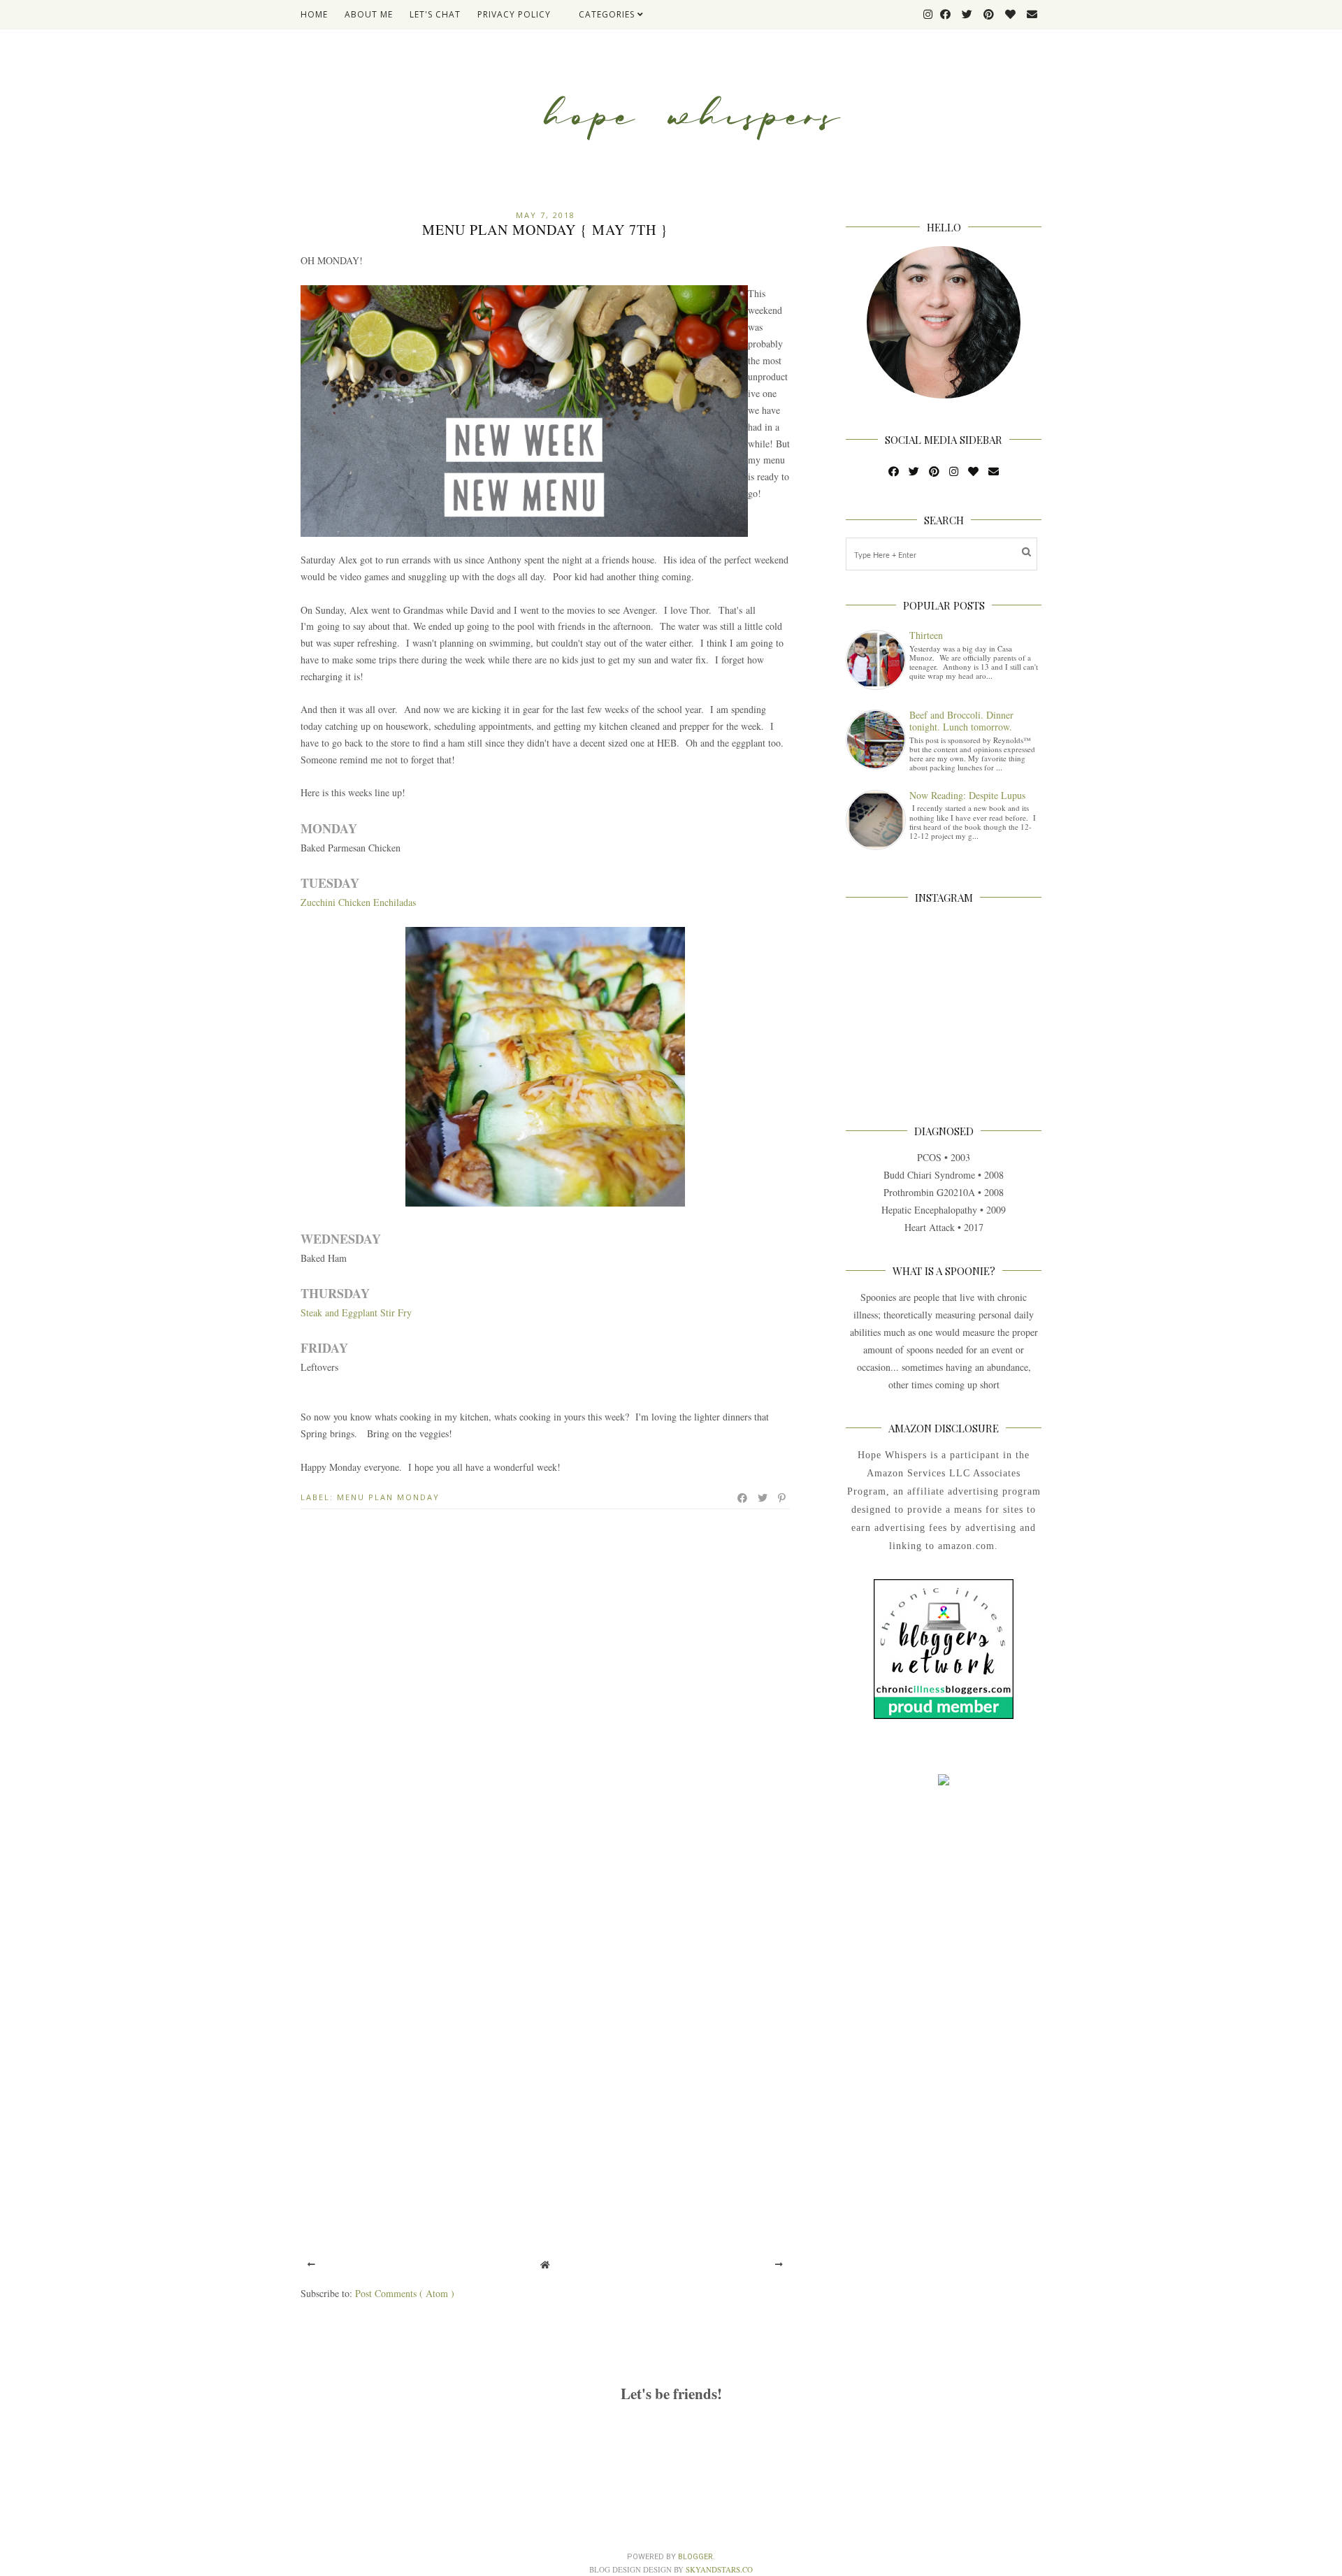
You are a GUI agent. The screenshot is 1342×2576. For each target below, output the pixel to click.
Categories (608, 14)
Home (314, 14)
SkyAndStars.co (719, 2569)
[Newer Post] (311, 2264)
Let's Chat (435, 14)
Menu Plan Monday (388, 1497)
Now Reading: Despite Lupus (967, 795)
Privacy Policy (514, 14)
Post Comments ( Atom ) (405, 2293)
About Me (369, 14)
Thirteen (926, 635)
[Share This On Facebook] (743, 1498)
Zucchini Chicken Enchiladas (358, 902)
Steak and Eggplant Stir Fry (356, 1312)
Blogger (695, 2557)
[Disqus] (545, 1705)
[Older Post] (779, 2264)
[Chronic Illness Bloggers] (944, 1715)
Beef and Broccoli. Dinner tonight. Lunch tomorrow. (961, 721)
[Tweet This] (763, 1498)
